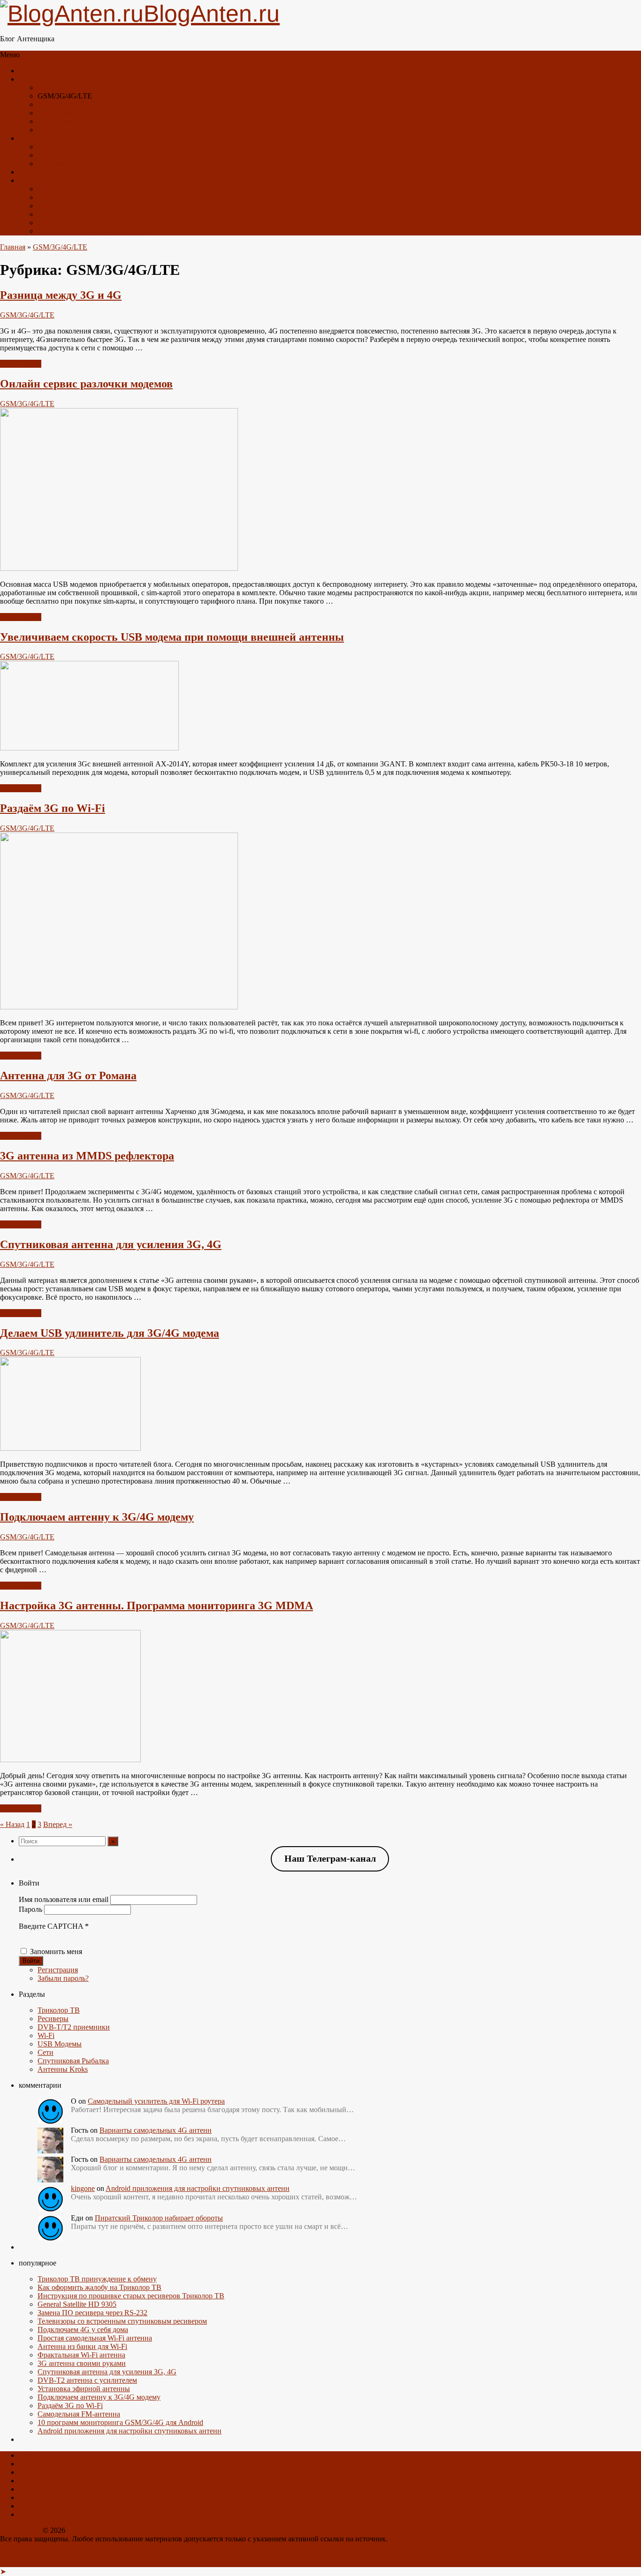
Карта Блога (57, 147)
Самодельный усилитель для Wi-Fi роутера (156, 2101)
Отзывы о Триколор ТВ (57, 172)
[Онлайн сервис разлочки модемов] (119, 568)
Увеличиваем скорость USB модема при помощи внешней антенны (172, 637)
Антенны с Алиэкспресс (58, 180)
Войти (31, 1961)
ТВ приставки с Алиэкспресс (85, 197)
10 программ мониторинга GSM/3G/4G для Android (120, 2422)
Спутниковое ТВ (65, 113)
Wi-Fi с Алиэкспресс (70, 206)
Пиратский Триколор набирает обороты (159, 2218)
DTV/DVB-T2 (60, 104)
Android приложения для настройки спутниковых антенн (198, 2188)
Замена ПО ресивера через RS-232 (92, 2313)
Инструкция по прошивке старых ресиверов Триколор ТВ (131, 2296)
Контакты (53, 155)
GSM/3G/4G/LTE (60, 247)
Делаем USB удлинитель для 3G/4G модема (110, 1333)
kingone (83, 2188)
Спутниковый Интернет (76, 121)
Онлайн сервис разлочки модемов (86, 384)
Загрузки (52, 163)
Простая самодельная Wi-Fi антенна (95, 2338)
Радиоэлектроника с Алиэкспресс (92, 231)
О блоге (31, 138)
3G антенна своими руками (82, 2363)
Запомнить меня (56, 1951)
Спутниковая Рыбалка (73, 2061)
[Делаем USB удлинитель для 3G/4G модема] (70, 1448)
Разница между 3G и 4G (61, 295)
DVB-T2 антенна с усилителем (87, 2380)
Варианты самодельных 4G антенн (156, 2130)
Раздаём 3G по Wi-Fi (53, 808)
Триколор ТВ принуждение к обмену (97, 2279)
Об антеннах (39, 79)
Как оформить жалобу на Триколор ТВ (99, 2287)
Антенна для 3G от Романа (68, 1076)
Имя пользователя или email (64, 1899)
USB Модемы (60, 2044)
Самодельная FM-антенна (79, 2414)
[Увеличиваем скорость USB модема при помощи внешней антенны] (89, 748)
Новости (51, 87)
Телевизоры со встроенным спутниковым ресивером (122, 2321)
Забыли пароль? (63, 1978)
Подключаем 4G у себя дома (83, 2330)
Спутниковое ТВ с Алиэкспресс (89, 189)
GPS (45, 130)
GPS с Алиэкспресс (69, 223)
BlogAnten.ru (20, 2530)
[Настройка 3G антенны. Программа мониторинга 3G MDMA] (70, 1760)
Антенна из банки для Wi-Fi (82, 2346)
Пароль (31, 1909)
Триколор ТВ (59, 2010)
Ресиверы (53, 2019)
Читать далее (21, 364)
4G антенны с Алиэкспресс (81, 214)
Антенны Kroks (63, 2069)
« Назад (12, 1824)
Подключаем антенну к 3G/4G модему (97, 1517)
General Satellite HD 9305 (77, 2304)
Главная (31, 71)
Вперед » (58, 1824)
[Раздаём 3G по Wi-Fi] (119, 1007)
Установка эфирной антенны (84, 2389)
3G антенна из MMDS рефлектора (87, 1156)
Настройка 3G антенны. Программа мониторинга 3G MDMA (156, 1606)
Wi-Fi (46, 2035)
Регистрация (58, 1970)
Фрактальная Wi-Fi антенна (81, 2355)
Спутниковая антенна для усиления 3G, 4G (111, 1244)
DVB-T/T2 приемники (74, 2027)
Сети (46, 2052)
